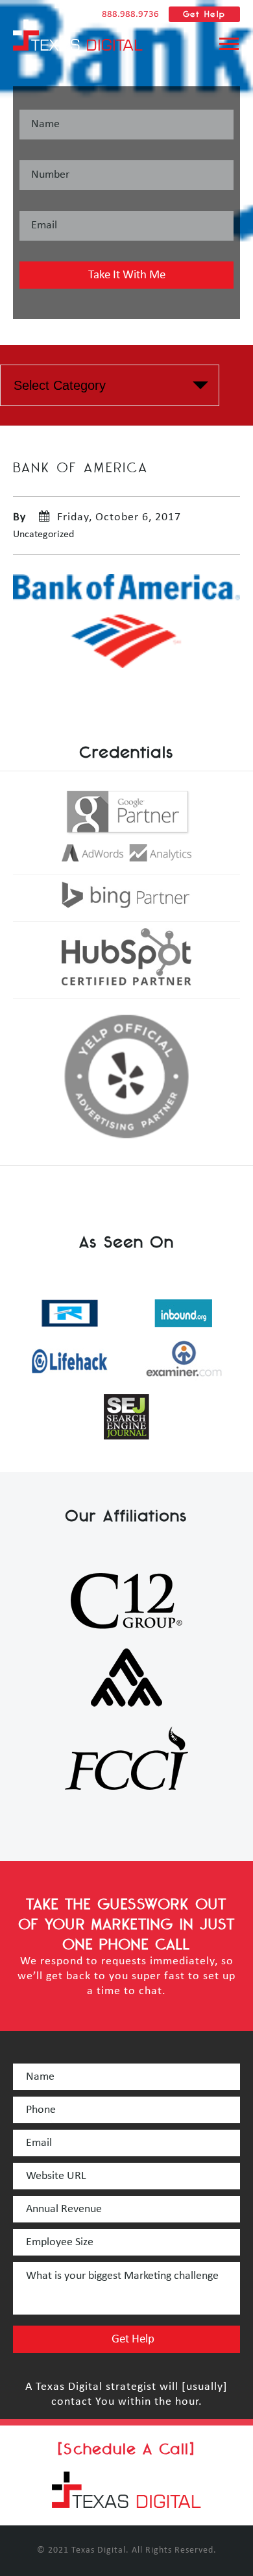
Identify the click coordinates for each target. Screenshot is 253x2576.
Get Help (204, 14)
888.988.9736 (130, 15)
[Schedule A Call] (126, 2449)
